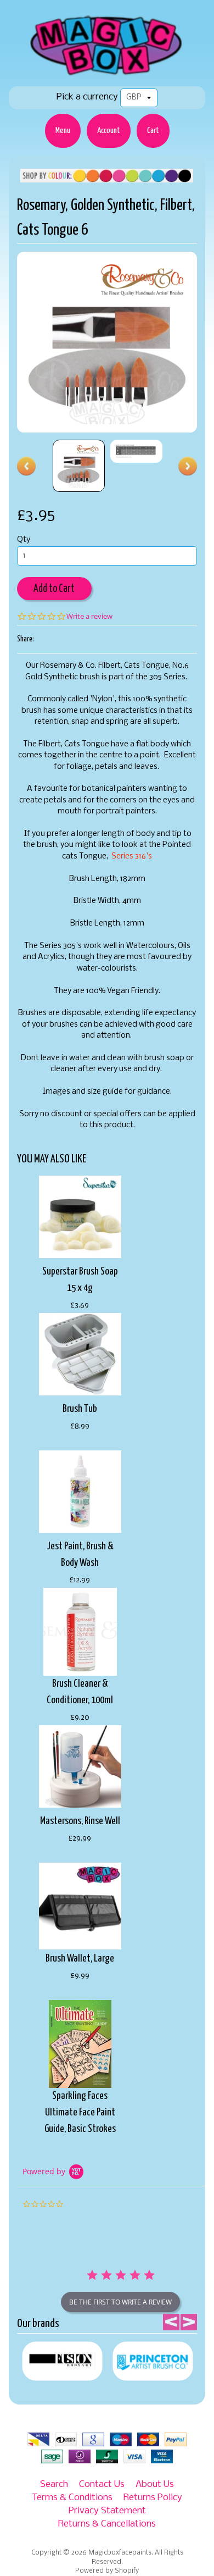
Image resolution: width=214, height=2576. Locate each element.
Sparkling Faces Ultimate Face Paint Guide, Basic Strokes (80, 2112)
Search (54, 2484)
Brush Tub (80, 1409)
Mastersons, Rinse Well (80, 1821)
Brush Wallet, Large (80, 1959)
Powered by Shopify (107, 2571)
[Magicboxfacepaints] (107, 75)
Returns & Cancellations (107, 2524)
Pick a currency (87, 97)
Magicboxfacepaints (120, 2553)
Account (109, 131)
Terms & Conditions (72, 2498)
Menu (63, 131)
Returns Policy (153, 2498)
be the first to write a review (120, 2302)
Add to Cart (54, 589)
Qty (24, 540)
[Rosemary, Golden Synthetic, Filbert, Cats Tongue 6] (79, 466)
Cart (153, 131)
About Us (155, 2484)
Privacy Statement (107, 2511)
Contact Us (102, 2484)
